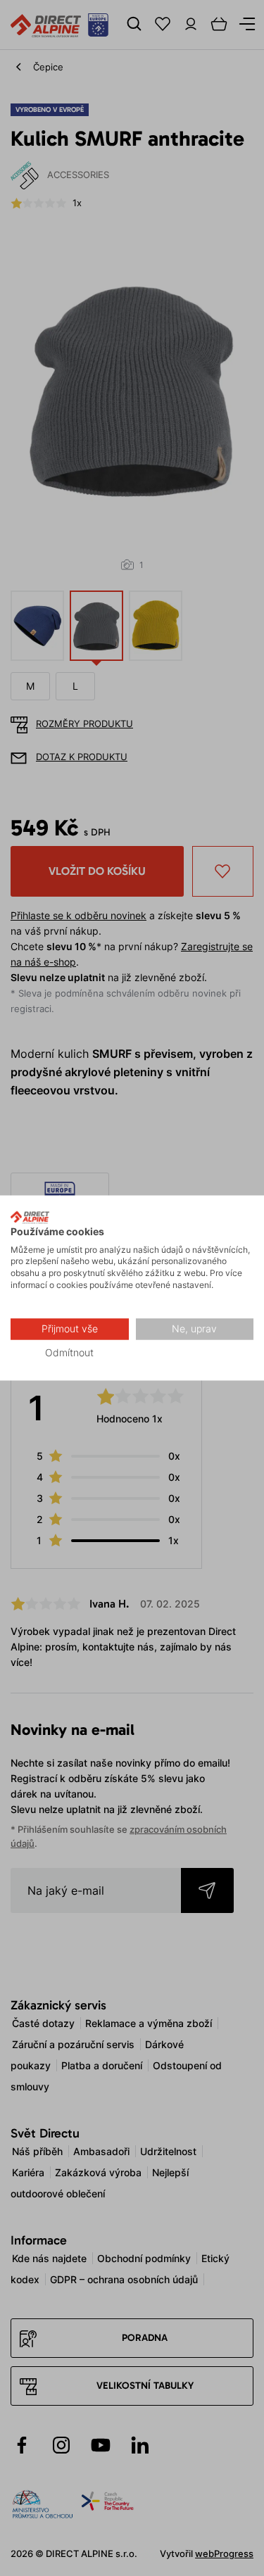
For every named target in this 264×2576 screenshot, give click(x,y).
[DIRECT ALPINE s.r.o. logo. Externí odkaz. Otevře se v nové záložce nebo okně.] (30, 1217)
